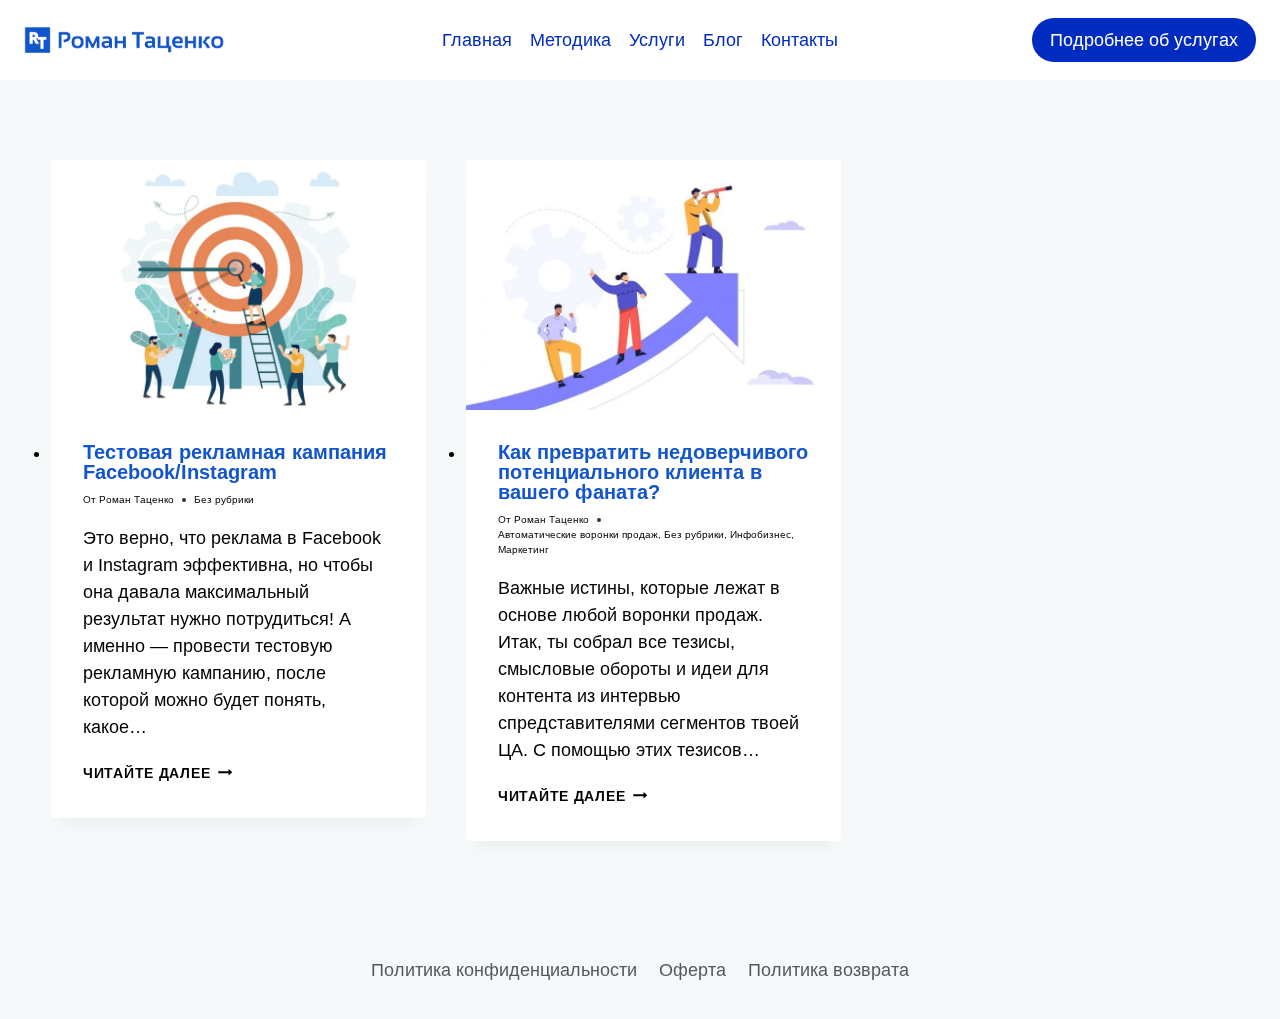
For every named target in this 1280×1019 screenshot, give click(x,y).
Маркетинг (523, 549)
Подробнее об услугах (1144, 40)
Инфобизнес (760, 534)
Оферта (692, 970)
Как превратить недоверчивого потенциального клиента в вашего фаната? (653, 472)
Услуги (657, 40)
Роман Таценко (136, 499)
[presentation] (238, 285)
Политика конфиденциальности (504, 970)
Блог (723, 40)
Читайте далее (157, 773)
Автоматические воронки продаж (578, 534)
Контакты (799, 40)
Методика (570, 40)
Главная (477, 40)
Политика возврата (828, 970)
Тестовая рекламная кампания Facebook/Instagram (235, 462)
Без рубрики (224, 499)
